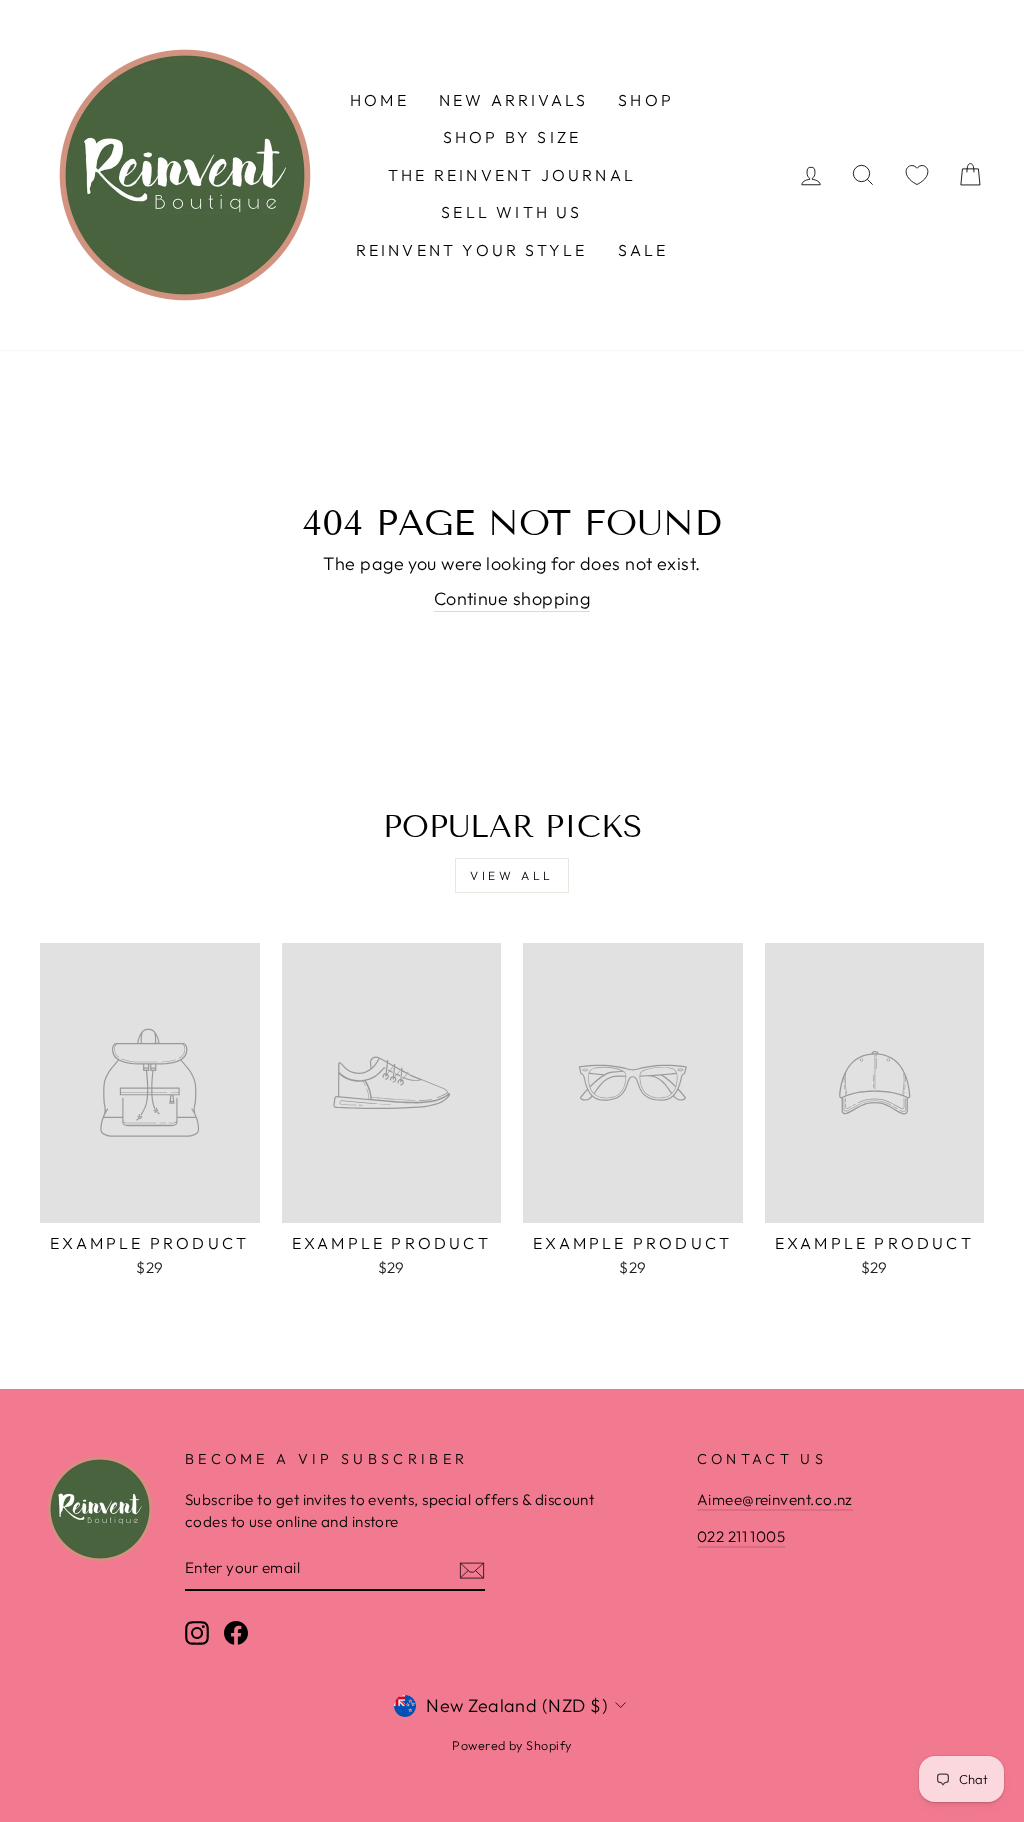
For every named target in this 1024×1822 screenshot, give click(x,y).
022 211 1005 (741, 1536)
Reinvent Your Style (472, 250)
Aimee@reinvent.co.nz (775, 1499)
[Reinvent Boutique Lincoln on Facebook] (236, 1633)
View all (512, 875)
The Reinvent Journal (512, 175)
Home (379, 100)
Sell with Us (511, 212)
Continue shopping (512, 598)
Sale (643, 250)
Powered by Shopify (511, 1745)
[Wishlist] (917, 175)
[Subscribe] (472, 1568)
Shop (646, 100)
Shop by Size (512, 137)
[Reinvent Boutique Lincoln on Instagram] (197, 1633)
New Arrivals (513, 100)
